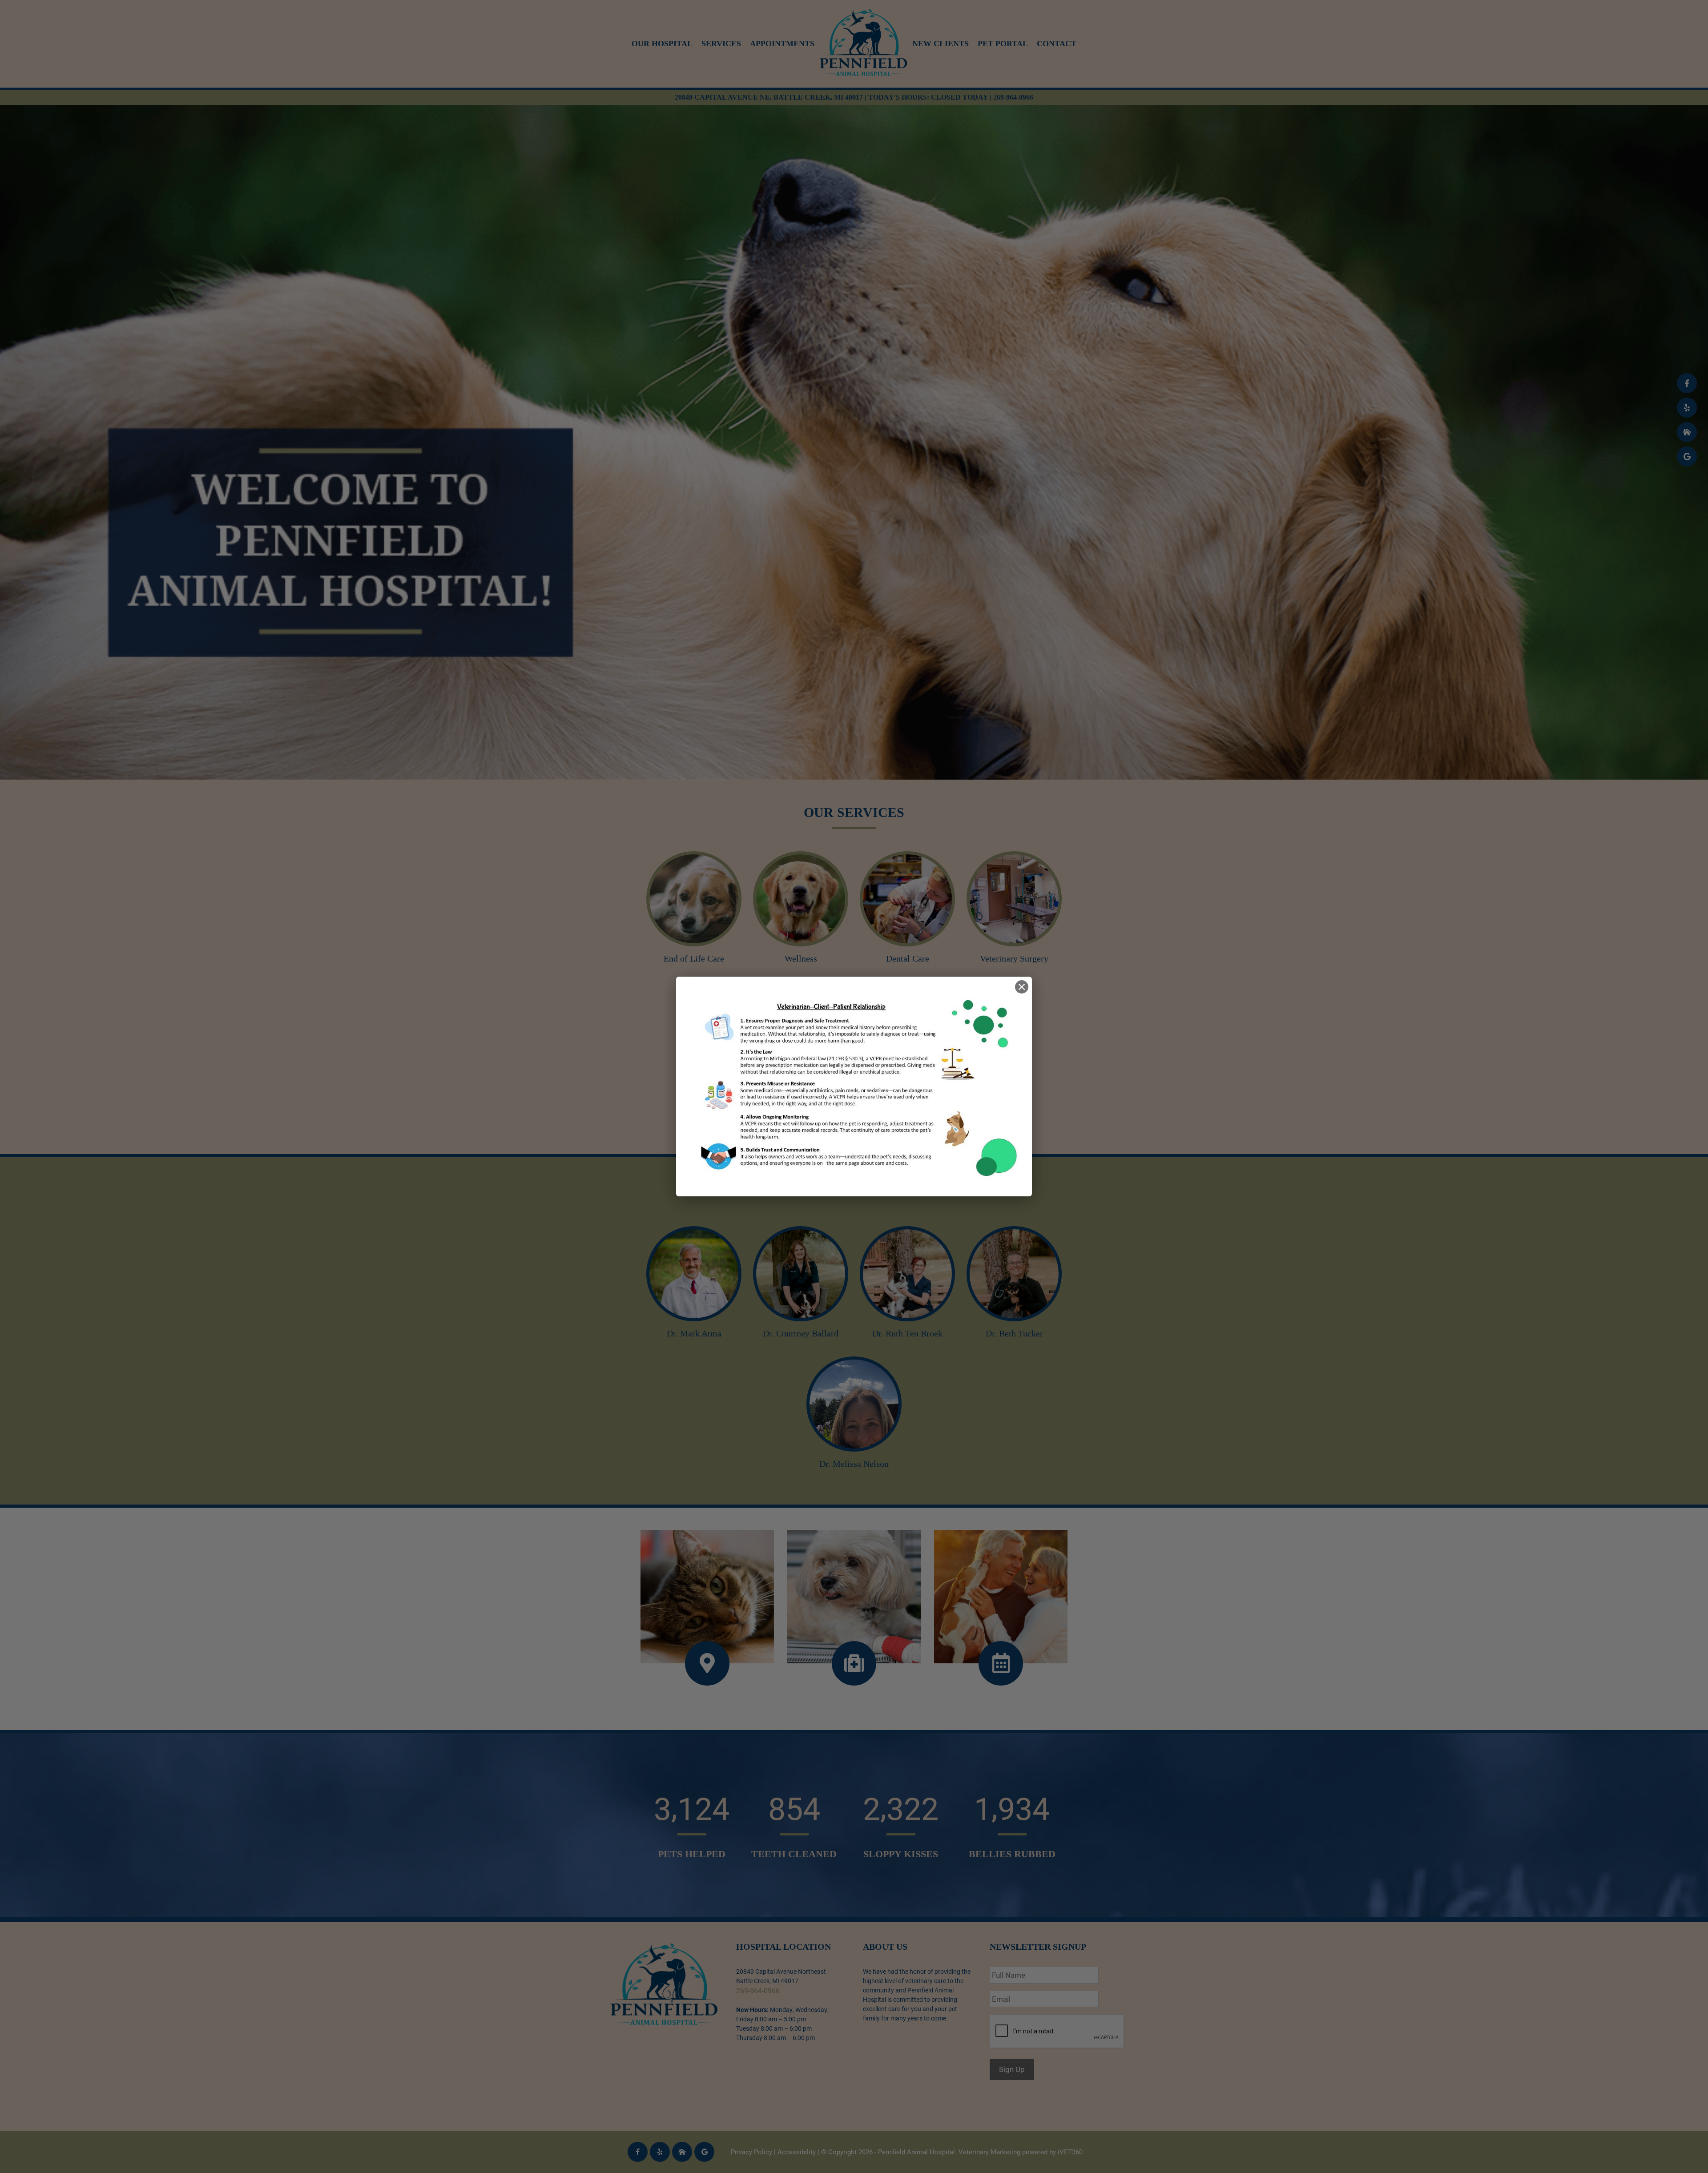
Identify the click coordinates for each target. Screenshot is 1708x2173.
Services (721, 44)
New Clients (941, 44)
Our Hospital (662, 44)
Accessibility (797, 2152)
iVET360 (1070, 2152)
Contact (1057, 44)
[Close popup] (1022, 987)
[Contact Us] (707, 1597)
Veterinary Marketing (989, 2152)
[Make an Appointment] (1001, 1597)
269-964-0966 (1013, 97)
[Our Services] (854, 1597)
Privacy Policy (751, 2152)
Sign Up (1012, 2069)
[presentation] (1057, 2032)
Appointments (782, 44)
